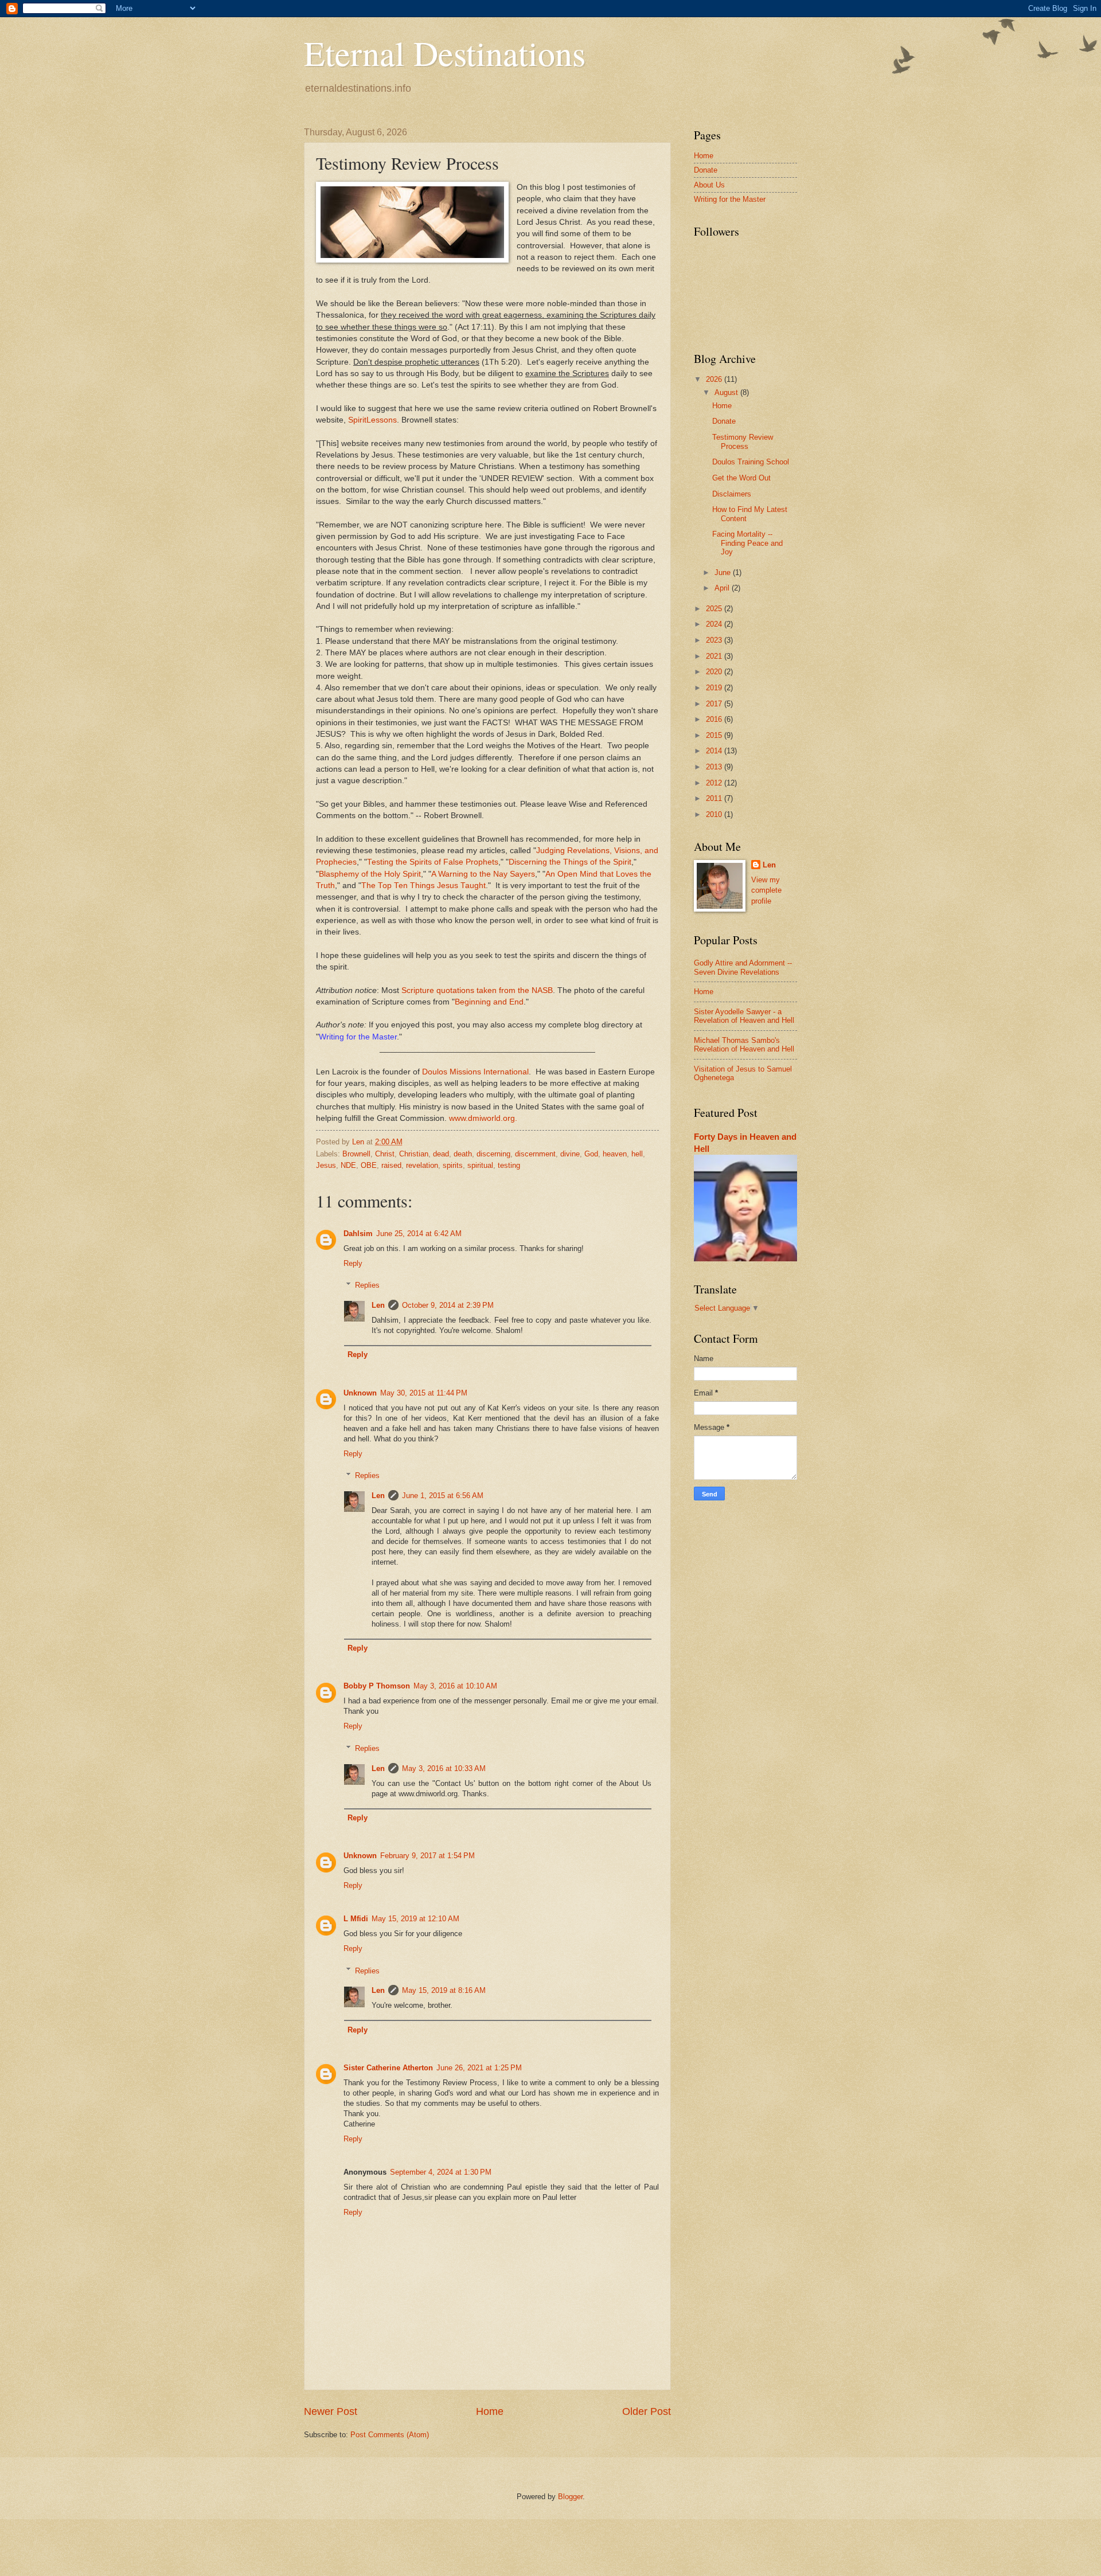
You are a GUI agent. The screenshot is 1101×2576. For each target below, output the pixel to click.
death (463, 1154)
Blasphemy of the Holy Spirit (370, 874)
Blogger (570, 2497)
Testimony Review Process (743, 441)
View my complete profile (766, 890)
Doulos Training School (751, 462)
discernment (535, 1154)
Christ (385, 1154)
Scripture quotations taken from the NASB (477, 990)
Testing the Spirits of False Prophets (433, 862)
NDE (348, 1165)
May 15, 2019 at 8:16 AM (444, 1990)
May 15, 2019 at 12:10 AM (415, 1919)
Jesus (326, 1165)
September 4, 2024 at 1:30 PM (441, 2172)
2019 (715, 688)
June (724, 572)
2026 (715, 379)
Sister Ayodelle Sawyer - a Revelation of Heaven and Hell (744, 1016)
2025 (715, 609)
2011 (715, 798)
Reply (353, 1263)
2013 (715, 767)
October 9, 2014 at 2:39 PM (448, 1305)
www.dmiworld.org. (483, 1118)
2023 (715, 640)
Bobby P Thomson (377, 1686)
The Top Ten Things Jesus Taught (423, 886)
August (727, 392)
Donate (706, 170)
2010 (715, 814)
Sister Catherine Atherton (388, 2068)
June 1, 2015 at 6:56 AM (443, 1496)
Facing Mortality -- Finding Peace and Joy (747, 543)
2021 (715, 656)
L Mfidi (356, 1919)
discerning (493, 1154)
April (723, 588)
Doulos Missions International (475, 1072)
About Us (709, 185)
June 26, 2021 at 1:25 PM (479, 2068)
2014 (715, 751)
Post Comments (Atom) (390, 2435)
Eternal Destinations (445, 53)
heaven (615, 1154)
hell (637, 1154)
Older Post (647, 2411)
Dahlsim (358, 1234)
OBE (369, 1165)
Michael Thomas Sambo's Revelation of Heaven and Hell (744, 1045)
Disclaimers (732, 494)
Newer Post (331, 2411)
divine (570, 1154)
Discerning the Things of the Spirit (570, 862)
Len (378, 1305)
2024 (715, 624)
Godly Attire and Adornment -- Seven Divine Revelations (743, 967)
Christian (414, 1154)
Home (490, 2411)
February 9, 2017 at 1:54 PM (427, 1856)
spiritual (480, 1165)
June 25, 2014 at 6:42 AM (419, 1234)
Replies (367, 1285)
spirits (453, 1165)
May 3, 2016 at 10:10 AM (455, 1686)
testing (509, 1165)
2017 (715, 704)
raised (391, 1165)
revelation (422, 1165)
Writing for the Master (358, 1037)
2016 (715, 719)
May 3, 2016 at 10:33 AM (444, 1768)
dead (441, 1154)
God (591, 1154)
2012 (715, 783)
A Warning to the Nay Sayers (483, 874)
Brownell (356, 1154)
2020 (715, 672)
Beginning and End (489, 1002)
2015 (715, 735)
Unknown (360, 1393)
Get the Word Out (741, 478)
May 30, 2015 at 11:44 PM (424, 1393)
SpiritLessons (372, 420)
